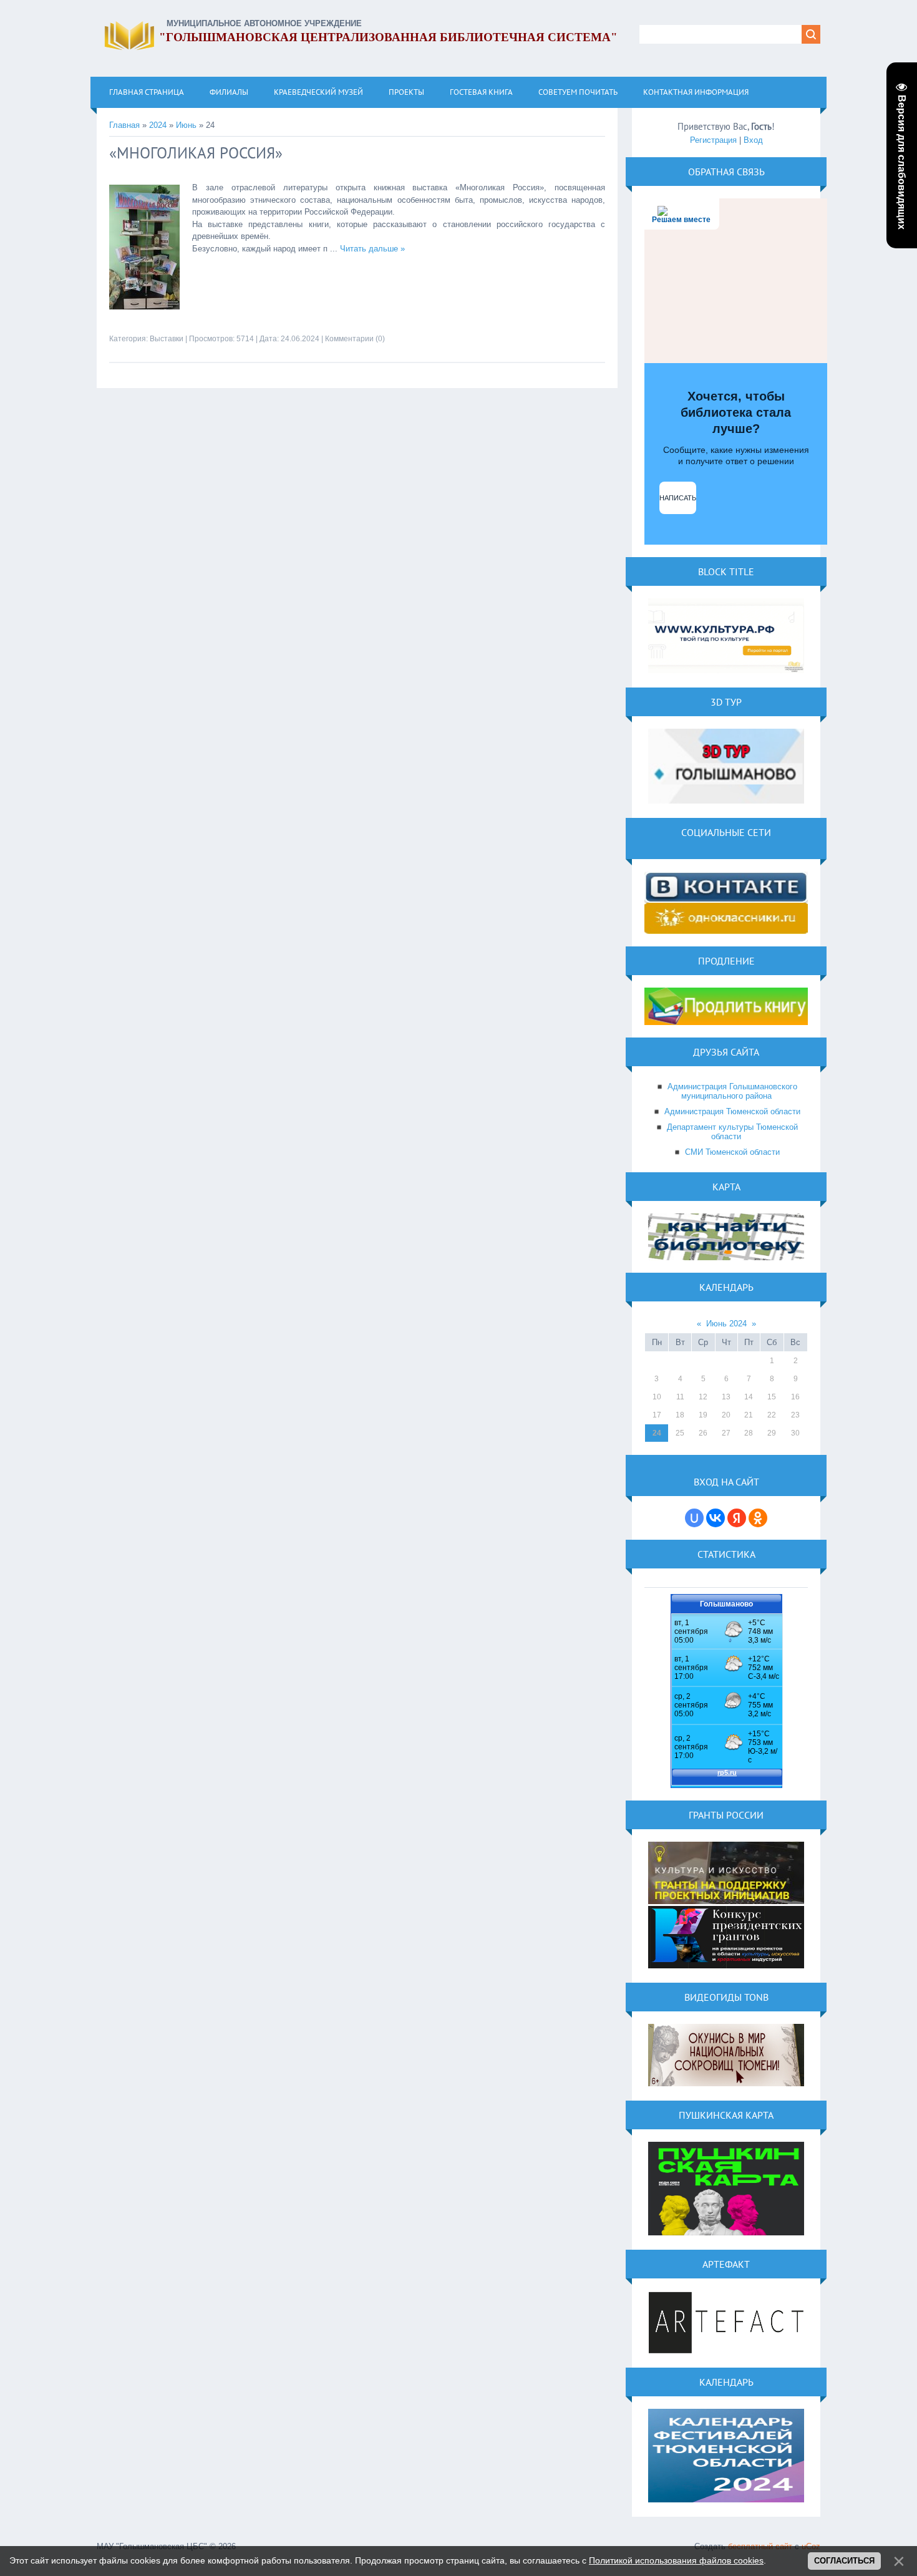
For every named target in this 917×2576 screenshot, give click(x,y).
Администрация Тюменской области (732, 1111)
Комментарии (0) (355, 339)
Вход (753, 140)
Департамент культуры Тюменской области (732, 1132)
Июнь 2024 (726, 1324)
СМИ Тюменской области (732, 1152)
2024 (158, 125)
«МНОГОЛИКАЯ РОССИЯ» (196, 153)
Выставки (167, 339)
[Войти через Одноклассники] (758, 1518)
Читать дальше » (372, 249)
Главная (124, 125)
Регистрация (713, 140)
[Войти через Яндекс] (737, 1518)
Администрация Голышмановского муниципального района (732, 1091)
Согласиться (844, 2561)
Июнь (186, 125)
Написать (678, 498)
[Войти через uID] (694, 1518)
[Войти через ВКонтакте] (716, 1518)
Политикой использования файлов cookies (676, 2560)
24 (657, 1433)
